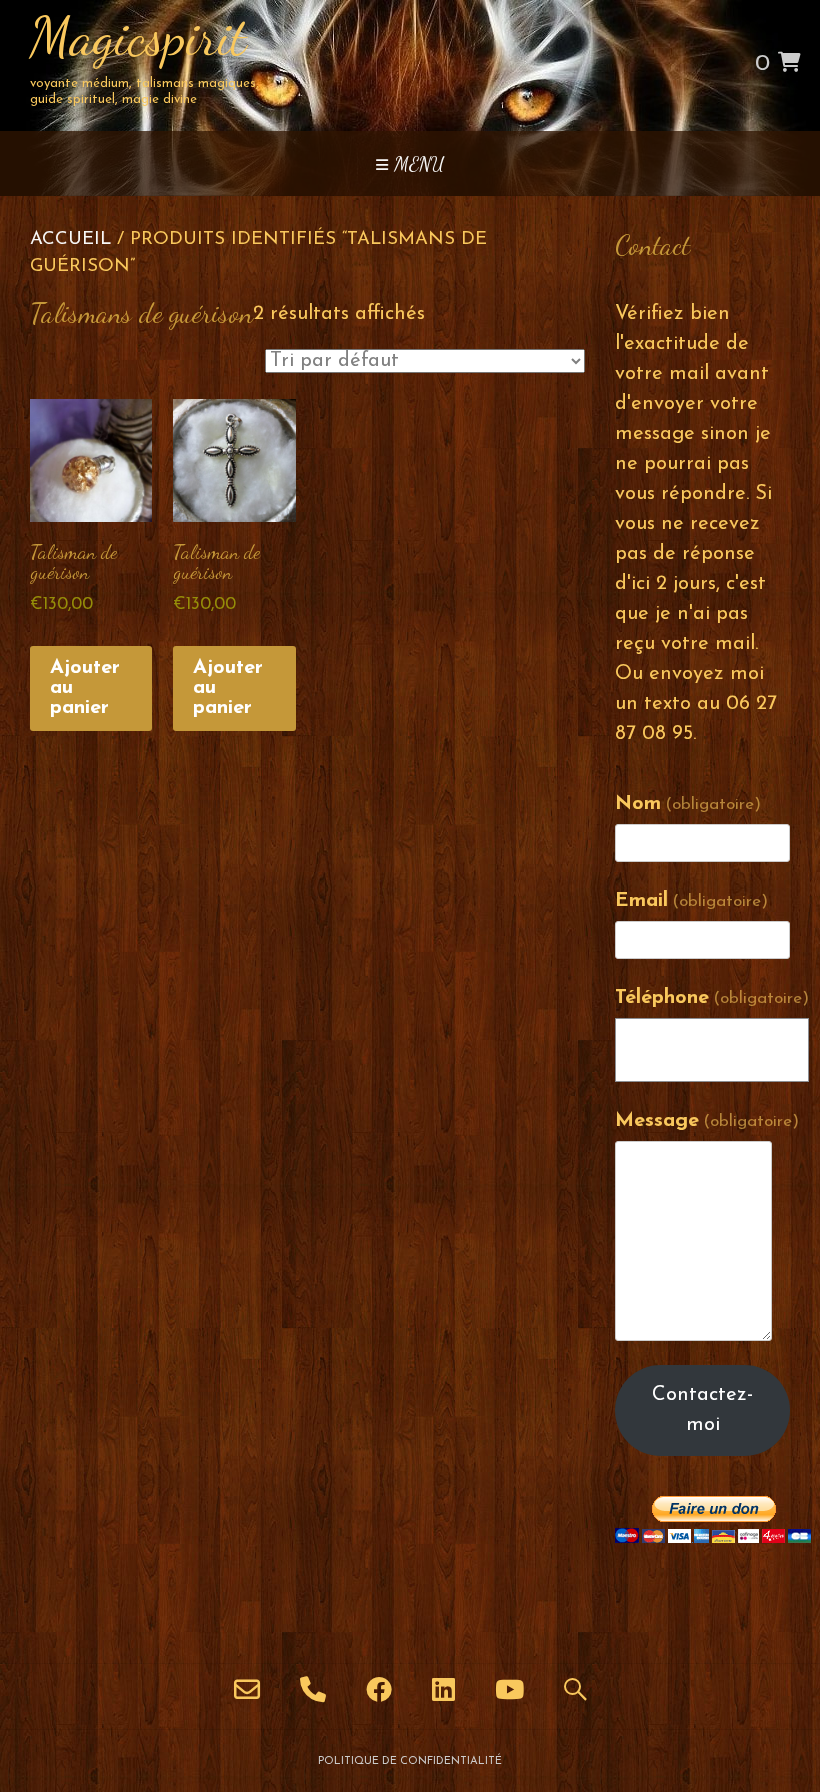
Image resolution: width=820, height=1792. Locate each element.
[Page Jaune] (575, 1689)
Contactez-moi (702, 1410)
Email (691, 901)
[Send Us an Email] (247, 1689)
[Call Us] (313, 1689)
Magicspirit (138, 37)
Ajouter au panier (85, 688)
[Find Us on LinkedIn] (443, 1689)
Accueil (70, 239)
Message (707, 1121)
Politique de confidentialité (410, 1761)
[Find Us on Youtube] (509, 1689)
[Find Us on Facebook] (379, 1689)
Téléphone (712, 998)
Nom (688, 804)
